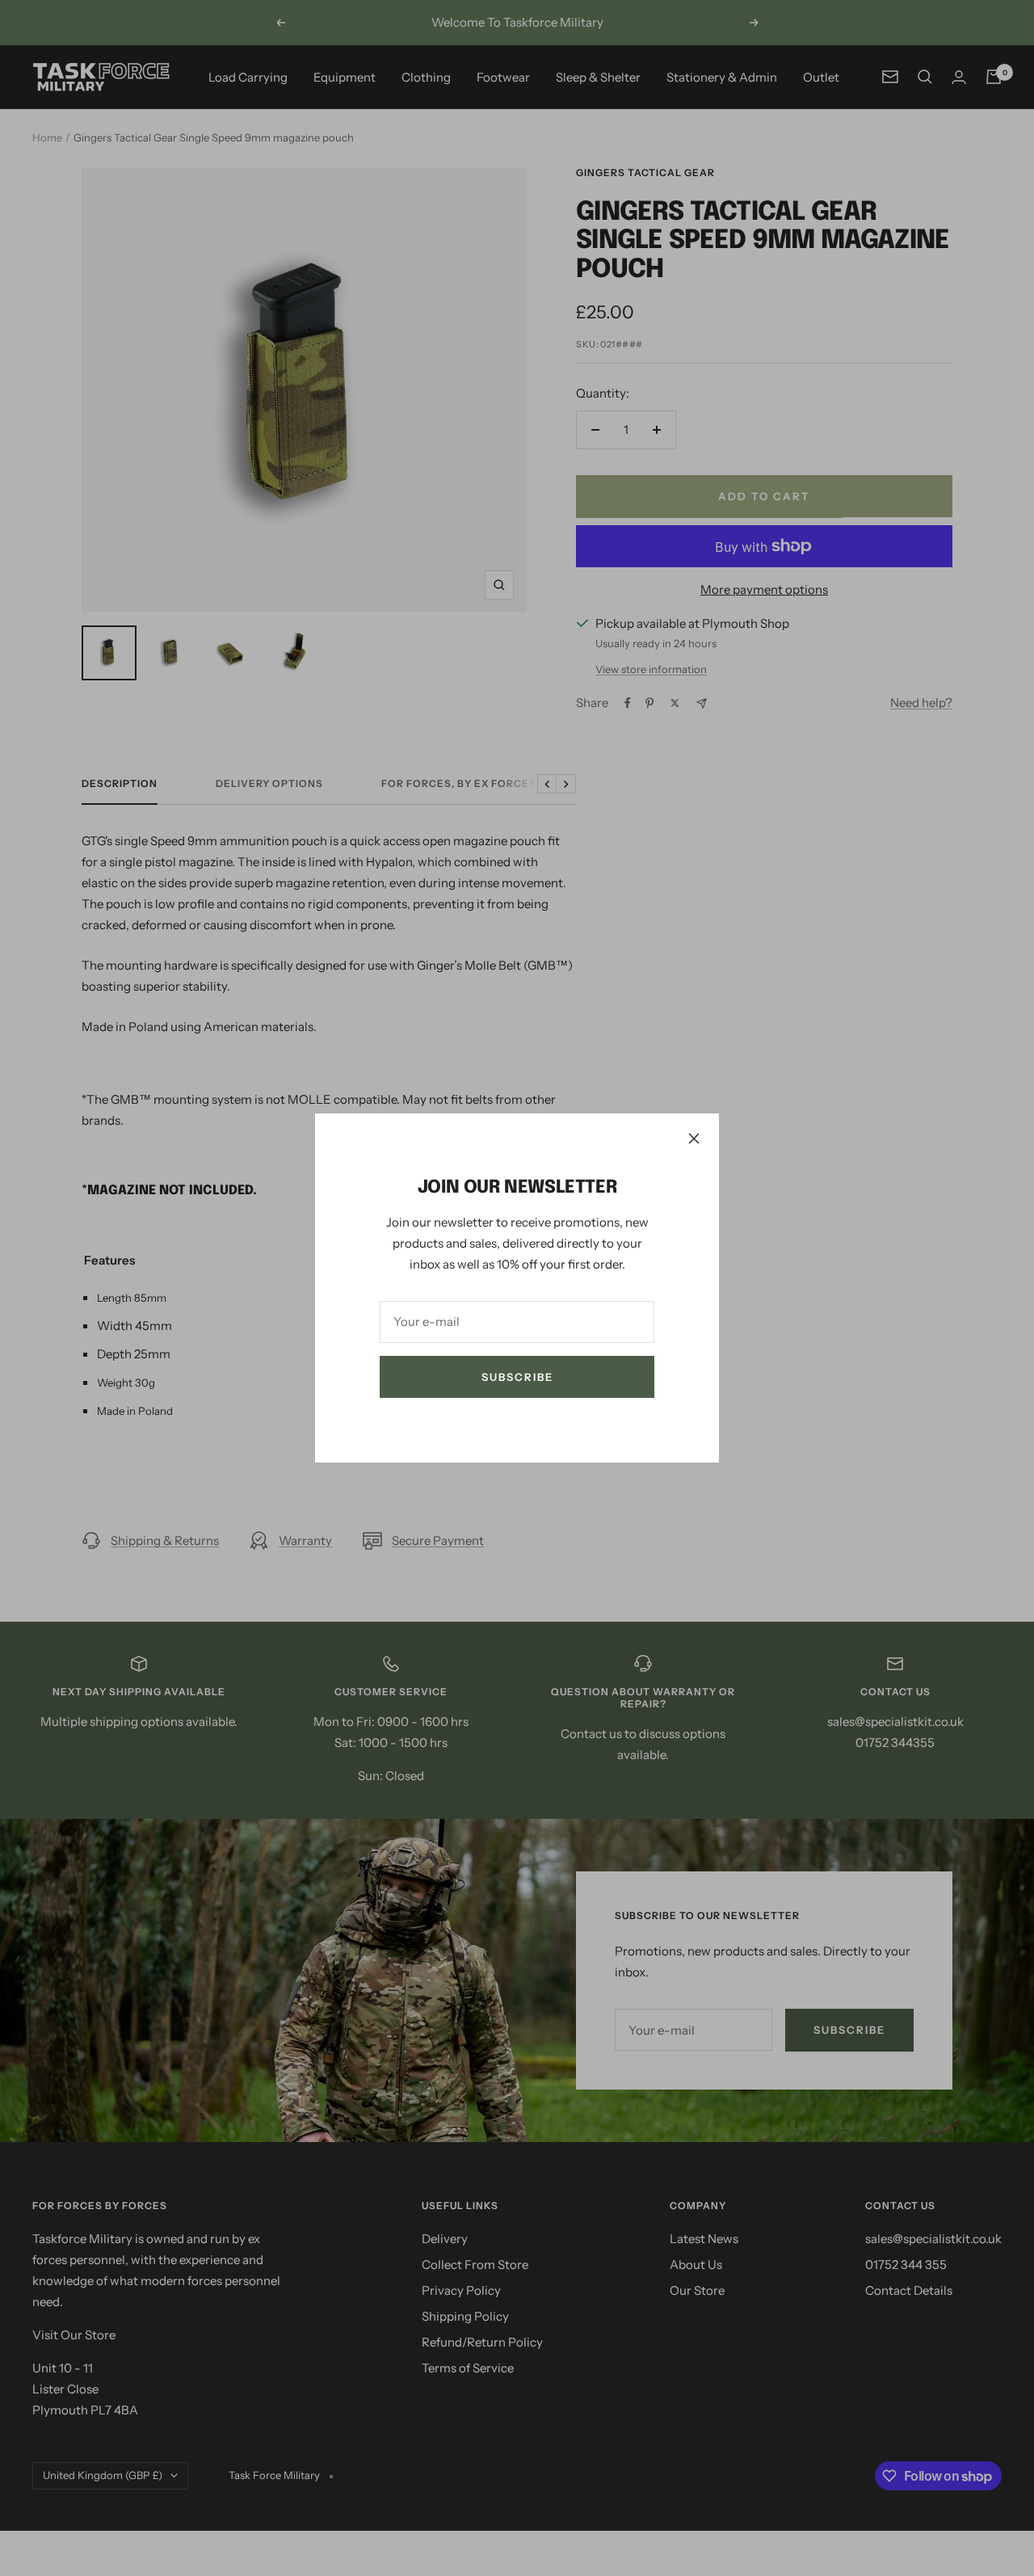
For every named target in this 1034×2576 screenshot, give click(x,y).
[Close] (694, 1139)
